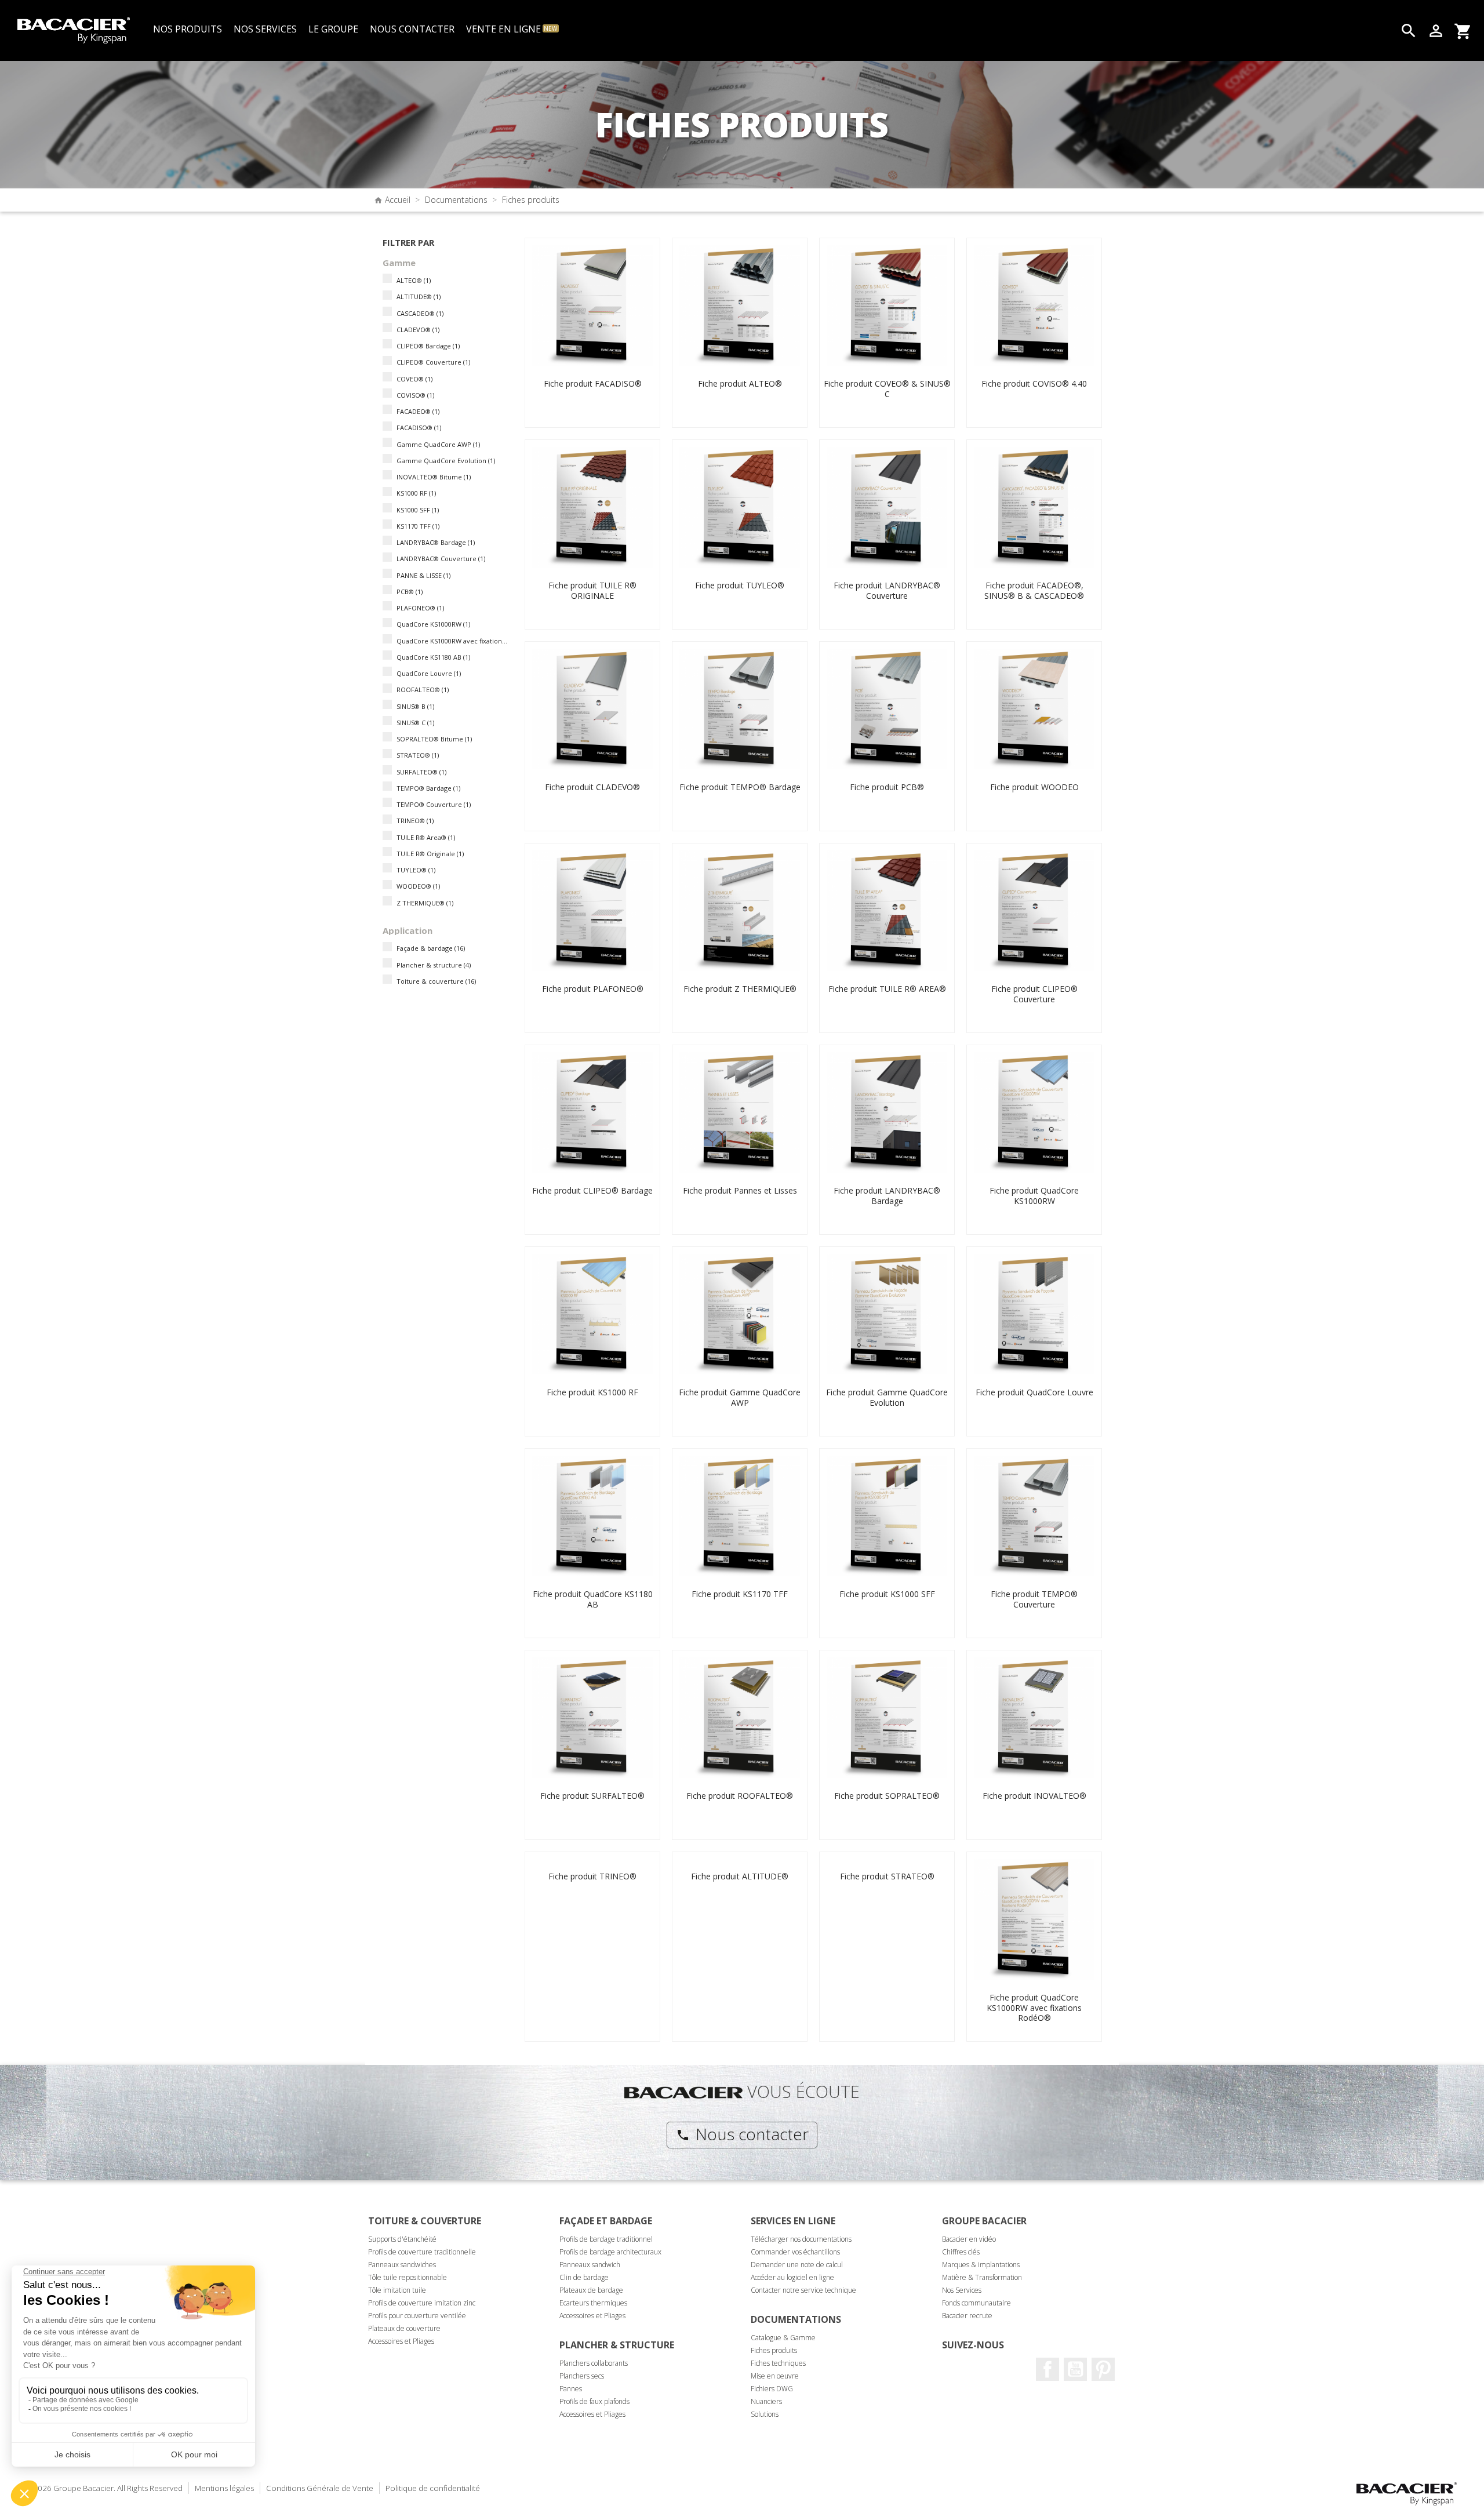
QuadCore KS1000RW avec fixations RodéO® (453, 641)
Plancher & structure (434, 965)
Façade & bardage (431, 948)
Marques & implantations (981, 2265)
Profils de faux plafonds (594, 2401)
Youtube (1075, 2369)
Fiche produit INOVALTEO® (1034, 1796)
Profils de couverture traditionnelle (422, 2252)
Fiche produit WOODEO (1034, 787)
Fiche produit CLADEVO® (592, 787)
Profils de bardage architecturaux (610, 2252)
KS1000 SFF (418, 510)
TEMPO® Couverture (434, 804)
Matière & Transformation (982, 2277)
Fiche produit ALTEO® (740, 383)
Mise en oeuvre (775, 2376)
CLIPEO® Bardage (428, 346)
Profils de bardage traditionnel (606, 2239)
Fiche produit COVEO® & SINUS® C (887, 389)
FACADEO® (418, 411)
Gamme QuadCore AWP (438, 444)
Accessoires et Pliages (401, 2341)
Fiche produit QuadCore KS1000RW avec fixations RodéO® (1034, 2008)
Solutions (765, 2414)
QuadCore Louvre (429, 673)
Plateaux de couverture (404, 2328)
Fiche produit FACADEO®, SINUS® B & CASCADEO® (1034, 590)
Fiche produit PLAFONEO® (593, 989)
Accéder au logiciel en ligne (792, 2277)
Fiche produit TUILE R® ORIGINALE (592, 590)
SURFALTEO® (421, 772)
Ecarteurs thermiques (593, 2303)
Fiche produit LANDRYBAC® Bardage (887, 1196)
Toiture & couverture (436, 981)
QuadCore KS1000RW (433, 624)
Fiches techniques (778, 2363)
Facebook (1047, 2369)
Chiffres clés (961, 2252)
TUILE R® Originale (430, 854)
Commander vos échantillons (795, 2252)
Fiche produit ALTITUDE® (740, 1876)
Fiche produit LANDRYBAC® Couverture (887, 590)
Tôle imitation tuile (397, 2290)
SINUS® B (415, 706)
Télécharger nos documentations (801, 2239)
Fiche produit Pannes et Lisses (740, 1190)
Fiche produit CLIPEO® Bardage (592, 1190)
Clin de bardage (584, 2277)
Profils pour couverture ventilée (417, 2316)
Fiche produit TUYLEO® (740, 585)
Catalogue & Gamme (783, 2338)
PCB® (410, 592)
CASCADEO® (420, 313)
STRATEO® (418, 755)
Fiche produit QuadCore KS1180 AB (593, 1599)
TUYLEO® (416, 870)
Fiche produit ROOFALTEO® (740, 1796)
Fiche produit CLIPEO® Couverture (1034, 994)
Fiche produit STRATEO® (887, 1876)
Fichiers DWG (772, 2389)
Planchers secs (582, 2376)
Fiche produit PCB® (887, 787)
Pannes (571, 2389)
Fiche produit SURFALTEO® (592, 1796)
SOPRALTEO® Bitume (434, 739)
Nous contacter (742, 2134)
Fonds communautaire (976, 2303)
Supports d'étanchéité (402, 2239)
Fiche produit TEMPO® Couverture (1034, 1599)
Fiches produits (774, 2350)
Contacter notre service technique (803, 2290)
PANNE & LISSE (423, 575)
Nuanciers (766, 2401)
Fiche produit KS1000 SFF (887, 1594)
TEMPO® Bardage (428, 788)
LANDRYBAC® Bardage (436, 542)
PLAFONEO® (420, 608)
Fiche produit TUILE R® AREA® (887, 989)
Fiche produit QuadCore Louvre (1034, 1392)
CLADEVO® (418, 330)
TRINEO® (415, 821)
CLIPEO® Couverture (433, 362)
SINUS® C (415, 723)
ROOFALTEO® (423, 690)
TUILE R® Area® (426, 837)
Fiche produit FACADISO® (593, 383)
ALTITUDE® (419, 297)
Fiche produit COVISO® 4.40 (1034, 383)
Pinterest (1103, 2369)
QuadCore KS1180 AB (433, 657)
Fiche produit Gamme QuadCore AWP (740, 1397)
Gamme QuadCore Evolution (446, 461)
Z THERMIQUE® (425, 903)
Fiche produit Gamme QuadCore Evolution (887, 1397)
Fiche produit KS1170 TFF (740, 1594)
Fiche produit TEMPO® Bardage (740, 787)
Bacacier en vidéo (969, 2239)
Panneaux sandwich (590, 2265)
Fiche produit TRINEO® (592, 1876)
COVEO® (414, 379)
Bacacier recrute (967, 2316)
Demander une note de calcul (797, 2265)
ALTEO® (414, 280)
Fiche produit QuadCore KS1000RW (1034, 1196)
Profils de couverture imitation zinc (422, 2303)
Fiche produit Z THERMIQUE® (740, 989)
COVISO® (415, 395)
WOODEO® (418, 886)
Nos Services (962, 2290)
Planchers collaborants (594, 2363)
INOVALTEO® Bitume (434, 477)
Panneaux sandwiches (402, 2265)
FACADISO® (419, 428)
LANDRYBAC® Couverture (441, 559)
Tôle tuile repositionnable (408, 2277)
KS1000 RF (416, 493)
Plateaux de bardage (591, 2290)
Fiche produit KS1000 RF (592, 1392)
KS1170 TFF (418, 526)
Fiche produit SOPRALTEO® (887, 1796)
